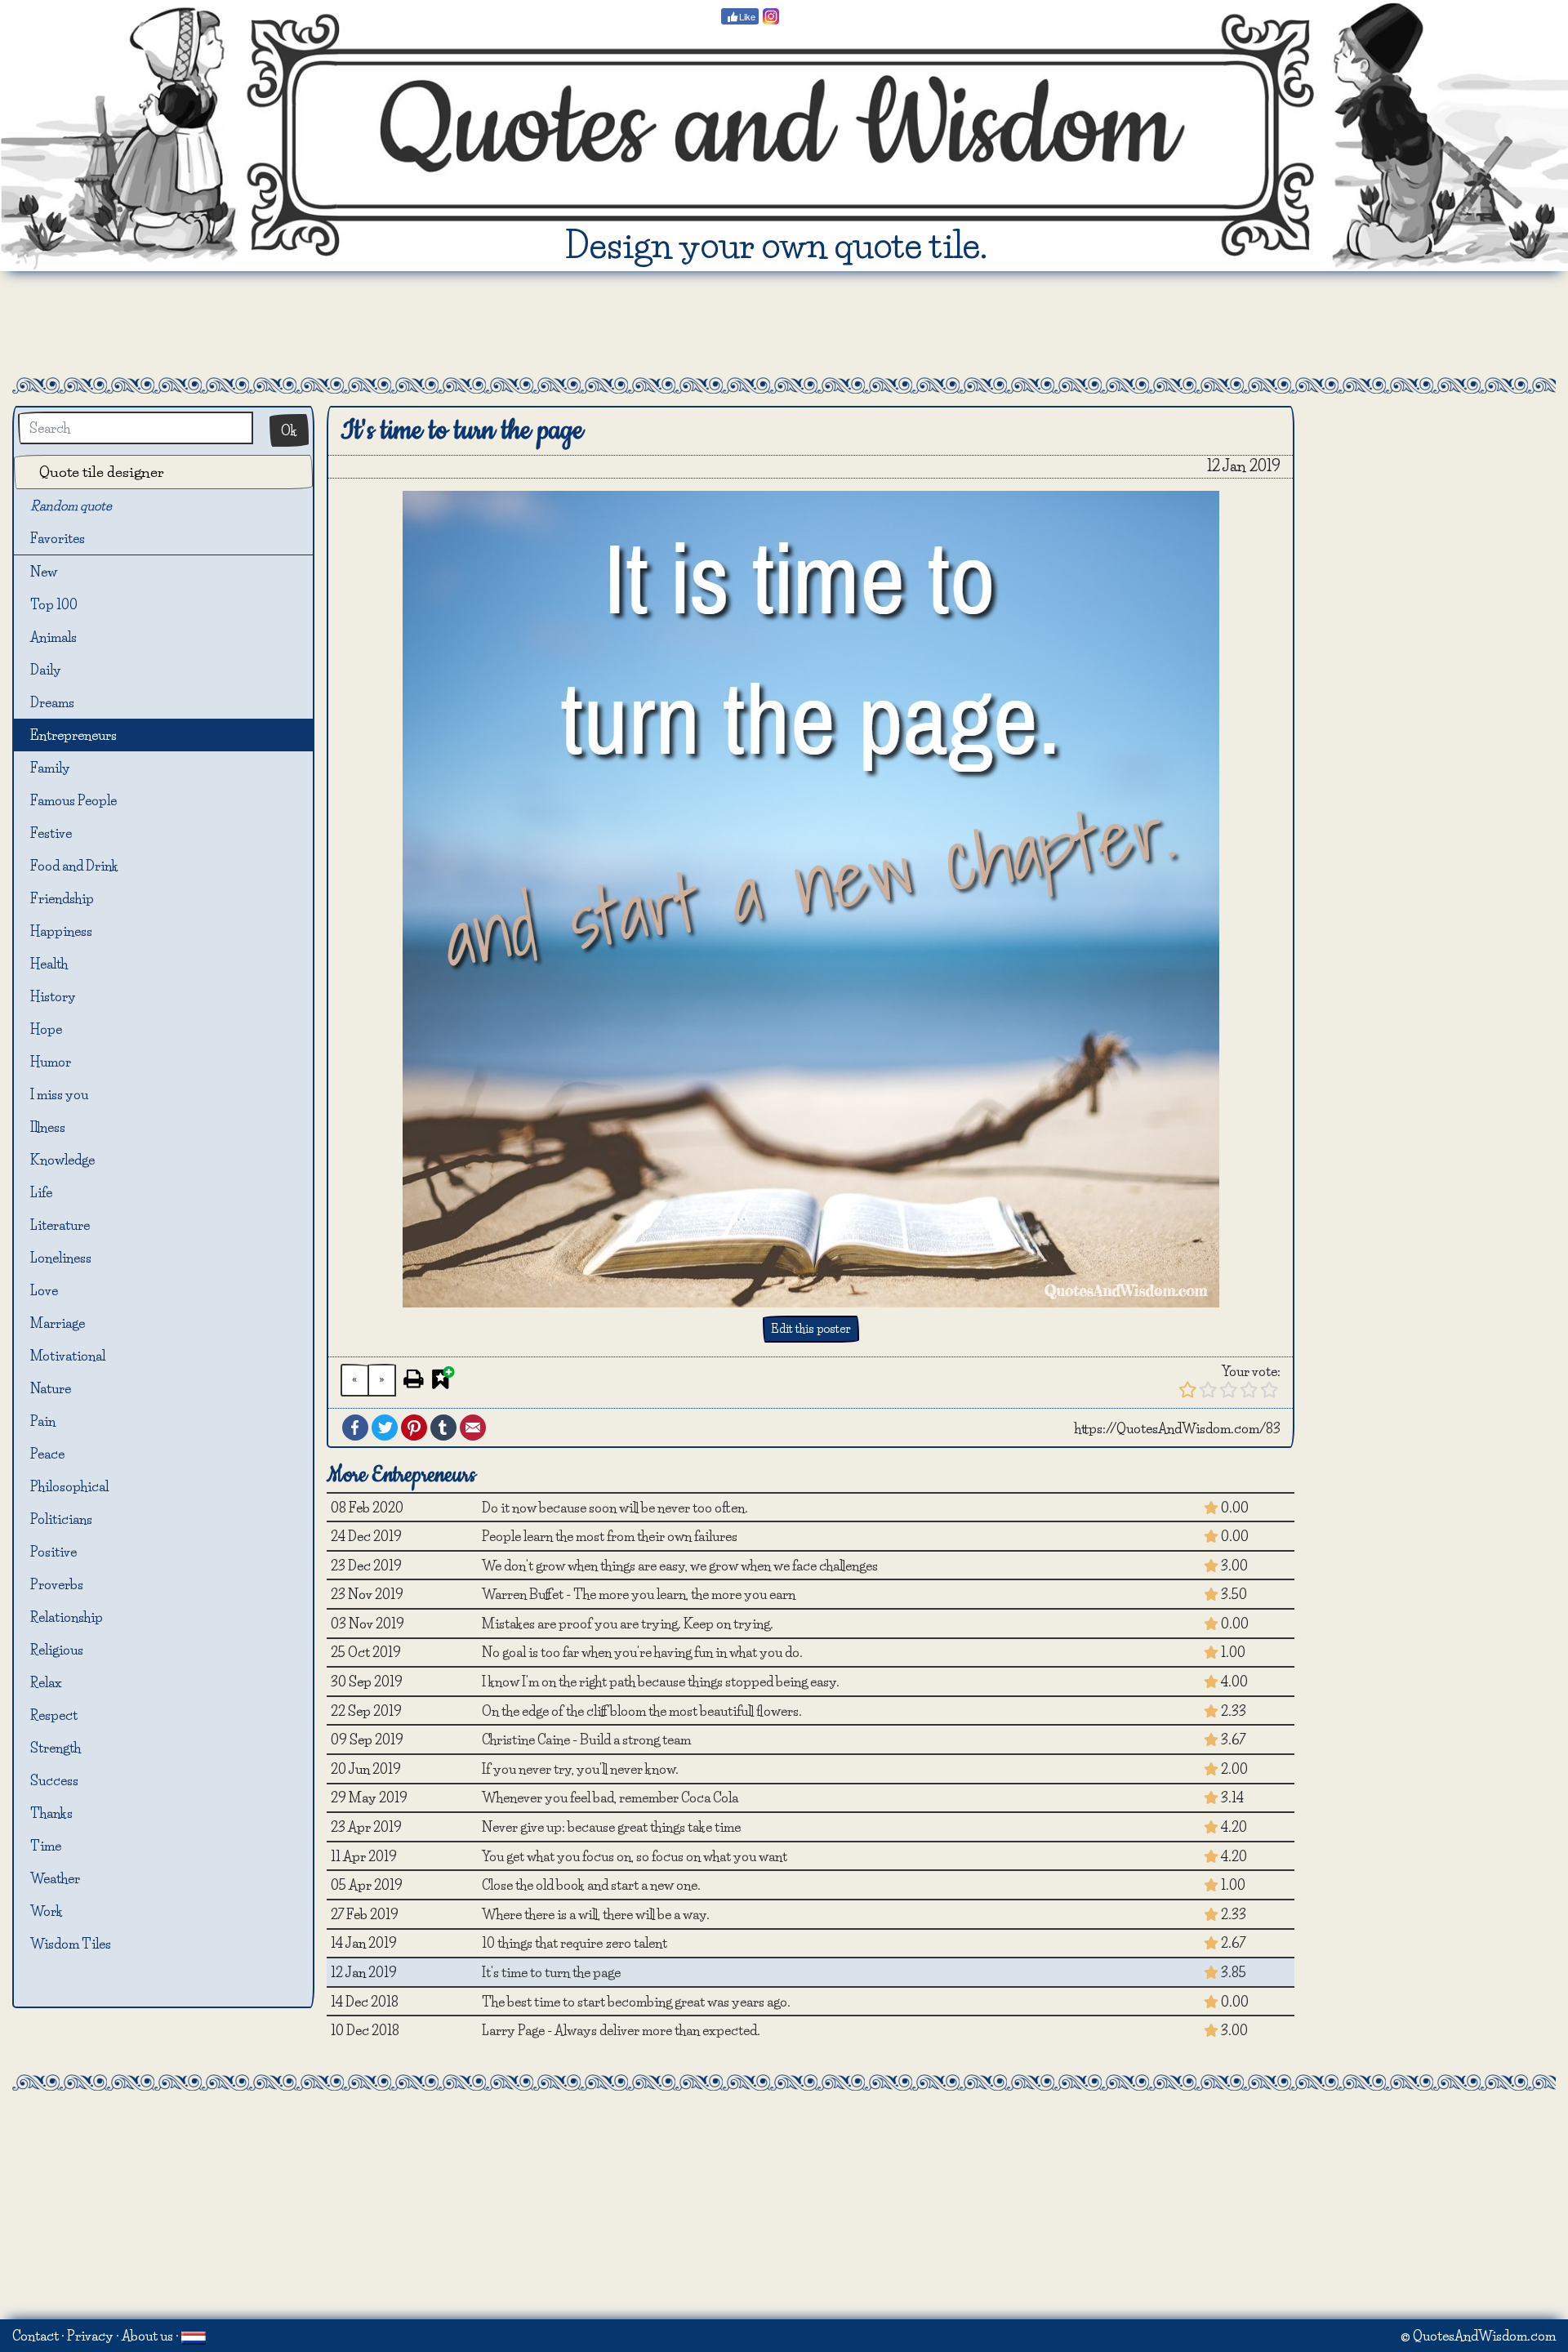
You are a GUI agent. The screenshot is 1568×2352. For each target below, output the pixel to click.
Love (44, 1290)
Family (50, 768)
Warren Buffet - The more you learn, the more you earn (639, 1594)
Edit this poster (811, 1329)
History (53, 996)
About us (147, 2336)
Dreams (52, 702)
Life (41, 1192)
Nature (51, 1388)
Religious (57, 1650)
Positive (53, 1552)
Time (46, 1846)
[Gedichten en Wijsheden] (194, 2336)
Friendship (62, 898)
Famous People (73, 800)
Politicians (61, 1519)
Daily (46, 670)
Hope (46, 1029)
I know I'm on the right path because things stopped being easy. (661, 1682)
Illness (48, 1127)
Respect (54, 1715)
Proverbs (57, 1584)
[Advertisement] (784, 324)
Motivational (68, 1356)
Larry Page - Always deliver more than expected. (621, 2030)
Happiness (61, 931)
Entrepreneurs (73, 735)
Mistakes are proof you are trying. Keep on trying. (628, 1624)
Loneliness (61, 1258)
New (44, 572)
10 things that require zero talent (575, 1943)
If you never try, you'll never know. (580, 1769)
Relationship (67, 1617)
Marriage (58, 1323)
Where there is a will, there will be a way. (596, 1914)
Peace (47, 1454)
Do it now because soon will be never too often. (615, 1508)
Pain (43, 1421)
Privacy (90, 2336)
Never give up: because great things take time (611, 1827)
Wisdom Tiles (71, 1944)
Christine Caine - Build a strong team (586, 1739)
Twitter (385, 1428)
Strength (56, 1748)
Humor (51, 1062)
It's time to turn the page (551, 1972)
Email (473, 1428)
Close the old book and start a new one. (591, 1885)
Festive (51, 833)
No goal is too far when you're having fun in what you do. (642, 1652)
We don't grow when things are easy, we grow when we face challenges (680, 1566)
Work (47, 1911)
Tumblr (443, 1428)
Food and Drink (74, 866)
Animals (53, 637)
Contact (36, 2336)
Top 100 (54, 604)
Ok (289, 430)
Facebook (355, 1428)
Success (54, 1780)
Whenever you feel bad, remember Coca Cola (610, 1797)
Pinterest (414, 1428)
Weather (55, 1878)
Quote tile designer (102, 472)
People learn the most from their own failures (610, 1536)
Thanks (51, 1813)
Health (49, 964)
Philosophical (69, 1486)
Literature (60, 1225)
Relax (46, 1682)
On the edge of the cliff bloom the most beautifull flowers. (642, 1711)
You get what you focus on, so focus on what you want (635, 1856)
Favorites (64, 538)
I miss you (59, 1094)
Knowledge (62, 1160)
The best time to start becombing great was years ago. (636, 2002)
